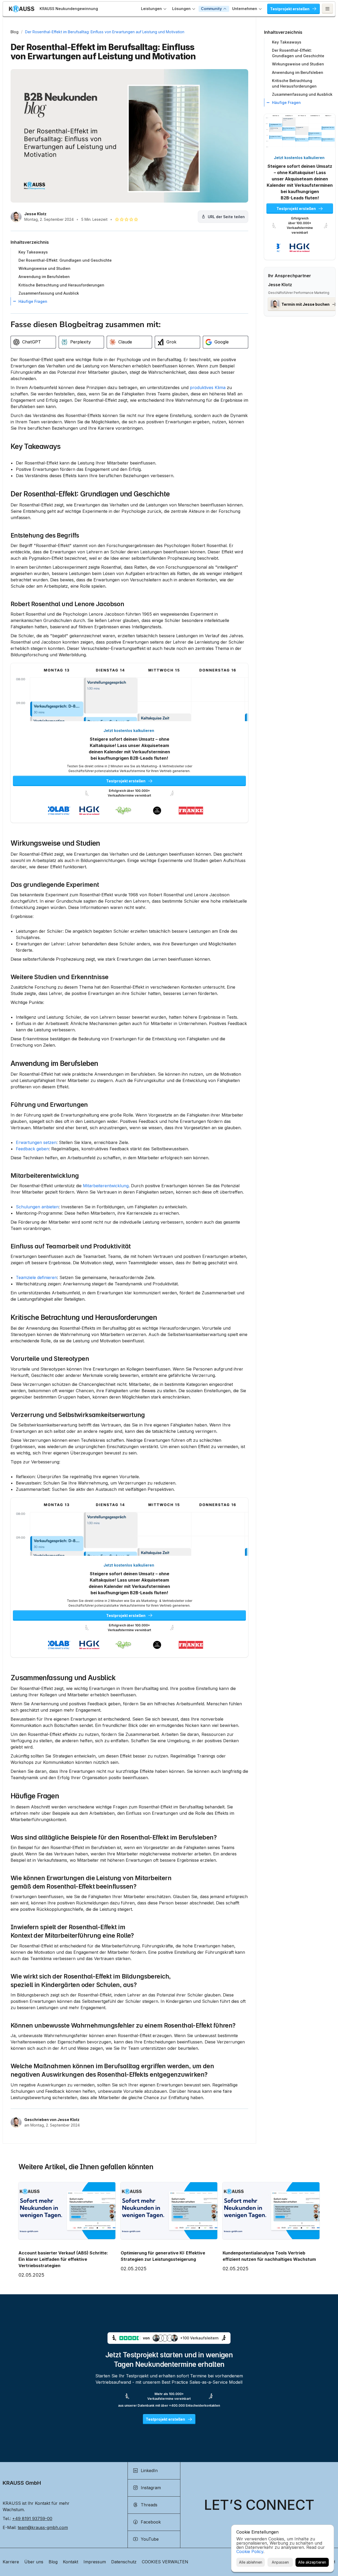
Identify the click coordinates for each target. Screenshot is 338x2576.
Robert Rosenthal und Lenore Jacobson (67, 604)
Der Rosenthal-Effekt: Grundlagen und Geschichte (90, 494)
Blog (15, 32)
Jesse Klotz (35, 214)
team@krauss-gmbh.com (43, 2527)
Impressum (95, 2562)
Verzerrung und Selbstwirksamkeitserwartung (78, 1415)
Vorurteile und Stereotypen (50, 1359)
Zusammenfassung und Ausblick (63, 1678)
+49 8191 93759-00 (32, 2518)
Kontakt (71, 2562)
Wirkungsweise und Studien (55, 843)
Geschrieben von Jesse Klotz (52, 2120)
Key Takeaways (36, 446)
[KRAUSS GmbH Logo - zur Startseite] (22, 9)
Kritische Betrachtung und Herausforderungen (84, 1317)
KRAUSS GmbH (22, 2483)
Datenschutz (124, 2562)
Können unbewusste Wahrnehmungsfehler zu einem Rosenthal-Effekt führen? (123, 2026)
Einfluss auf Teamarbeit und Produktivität (71, 1246)
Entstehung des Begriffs (45, 535)
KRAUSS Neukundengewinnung (69, 9)
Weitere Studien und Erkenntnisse (60, 977)
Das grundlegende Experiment (55, 885)
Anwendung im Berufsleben (54, 1063)
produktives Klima (208, 387)
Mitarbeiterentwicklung (45, 1176)
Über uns (34, 2562)
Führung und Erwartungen (49, 1105)
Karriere (11, 2562)
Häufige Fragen (35, 1796)
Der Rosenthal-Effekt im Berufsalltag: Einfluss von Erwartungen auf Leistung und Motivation (105, 32)
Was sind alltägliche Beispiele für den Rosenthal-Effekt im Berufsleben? (114, 1837)
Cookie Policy (250, 2551)
